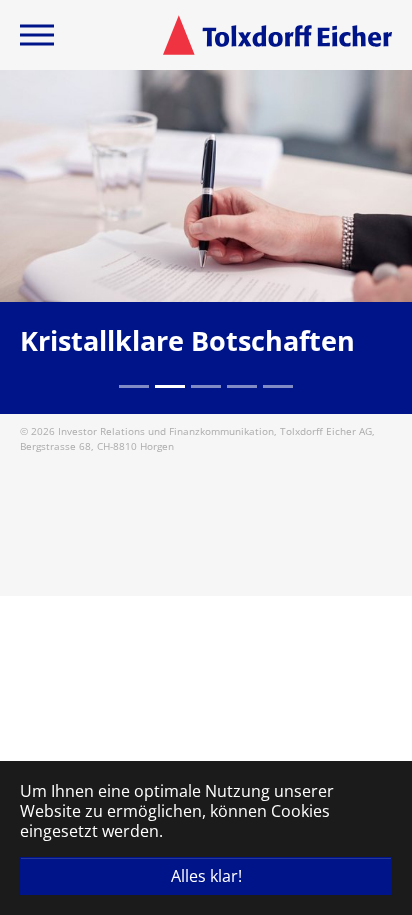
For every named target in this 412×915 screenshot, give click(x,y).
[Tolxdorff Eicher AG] (277, 35)
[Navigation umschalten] (37, 35)
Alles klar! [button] (206, 876)
